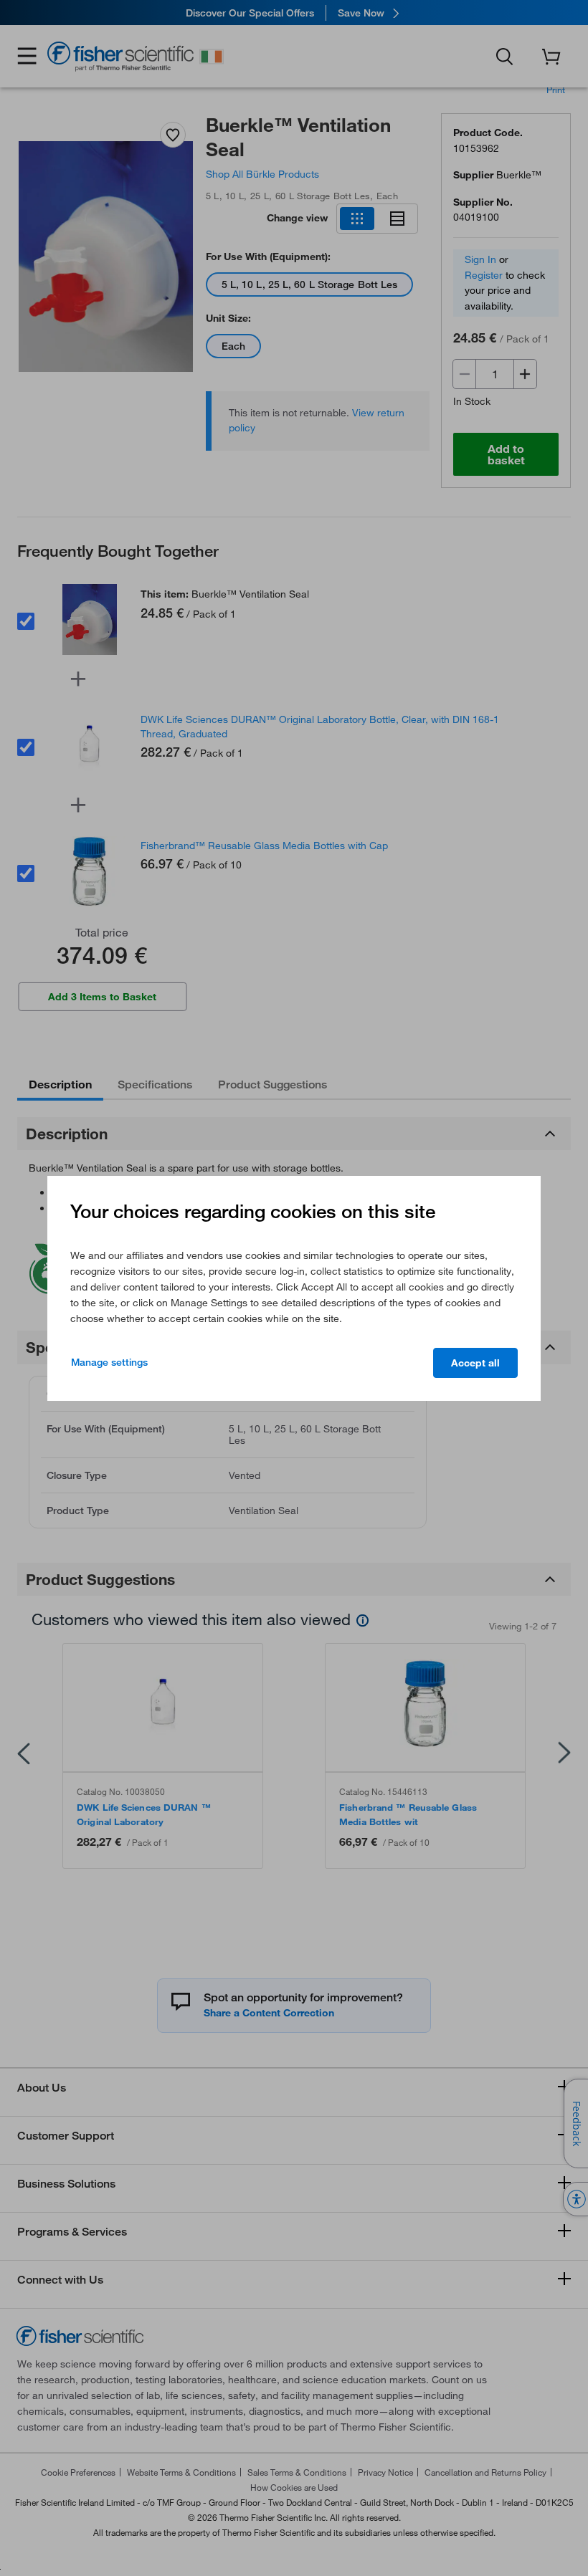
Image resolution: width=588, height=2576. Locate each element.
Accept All (475, 1363)
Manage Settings (109, 1362)
